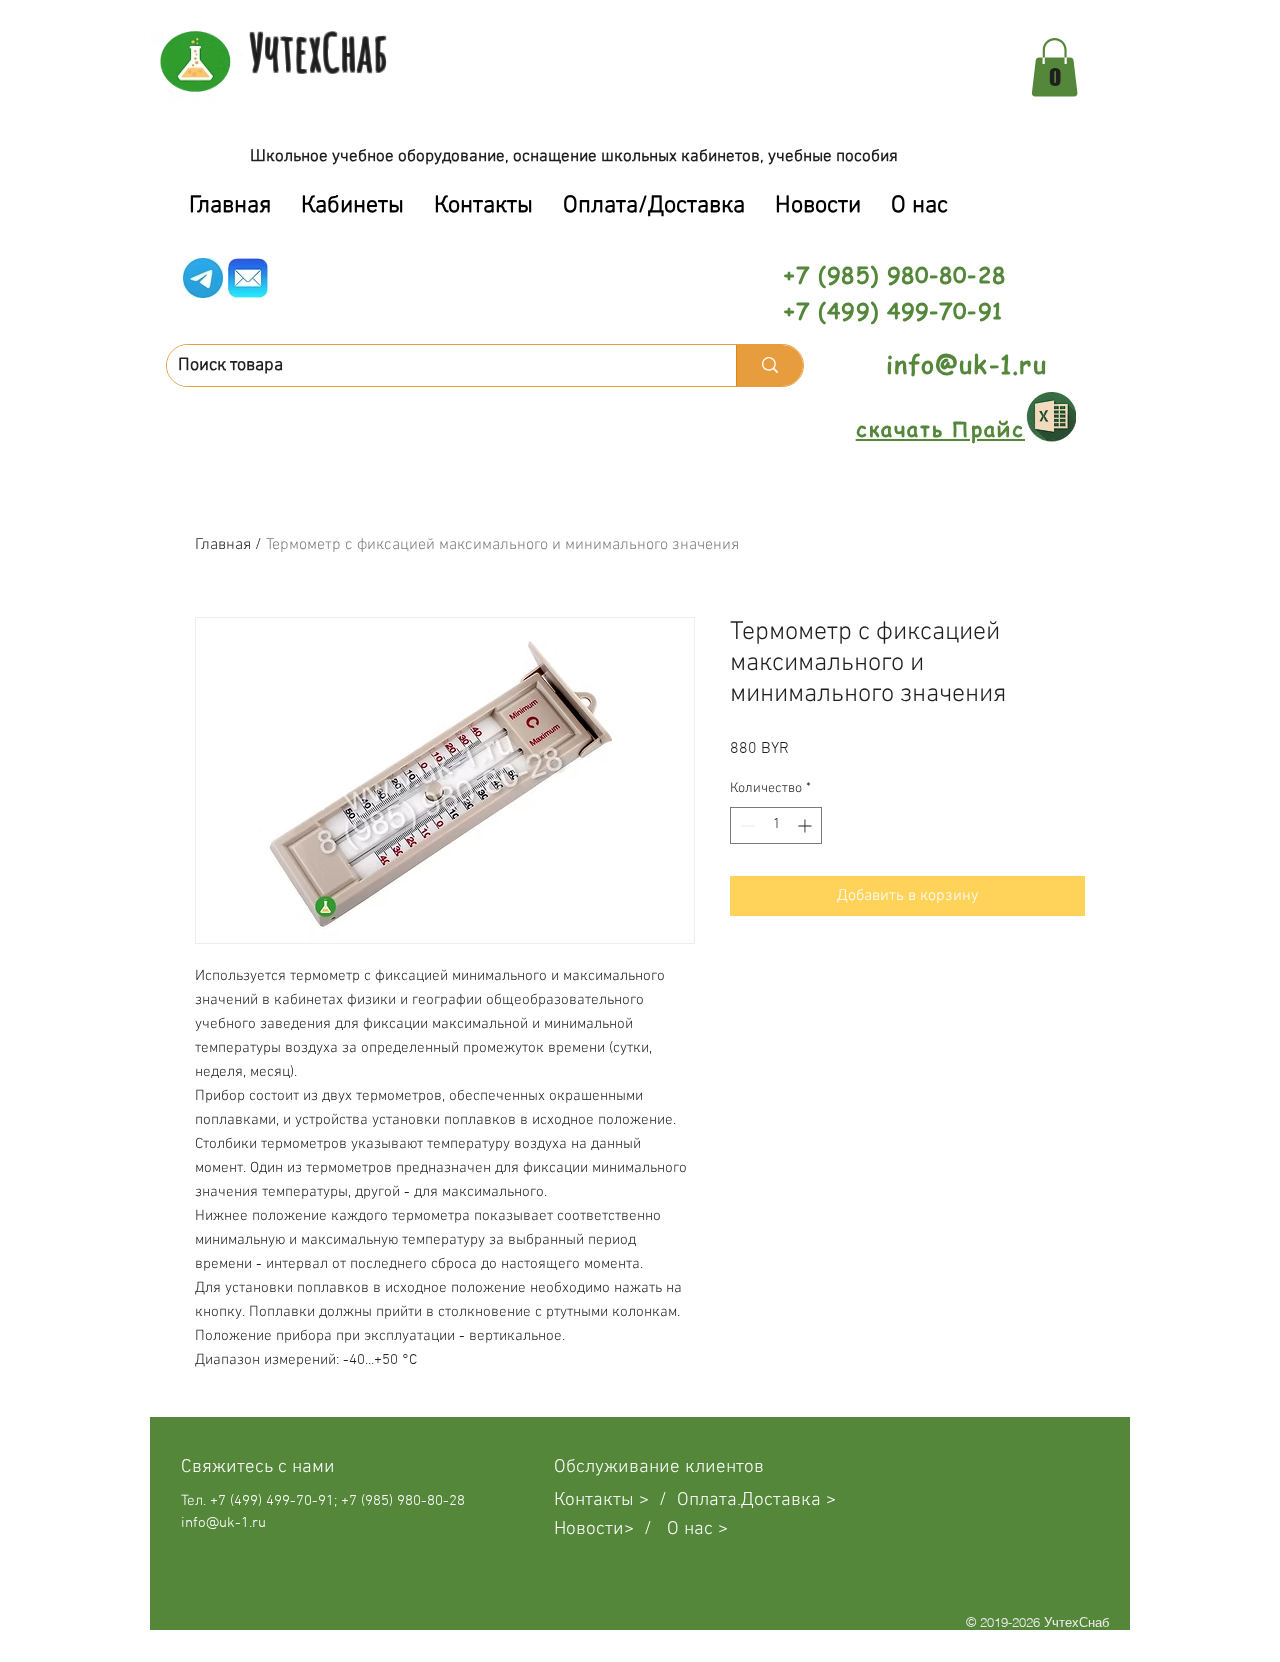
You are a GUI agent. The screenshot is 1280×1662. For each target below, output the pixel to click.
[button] (1054, 67)
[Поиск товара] (769, 365)
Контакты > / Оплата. (647, 1500)
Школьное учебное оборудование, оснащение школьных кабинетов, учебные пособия (574, 157)
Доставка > (788, 1500)
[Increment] (806, 825)
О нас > (697, 1529)
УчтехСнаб (318, 52)
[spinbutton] (776, 825)
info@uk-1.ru (966, 364)
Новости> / (610, 1529)
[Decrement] (745, 825)
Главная (223, 545)
